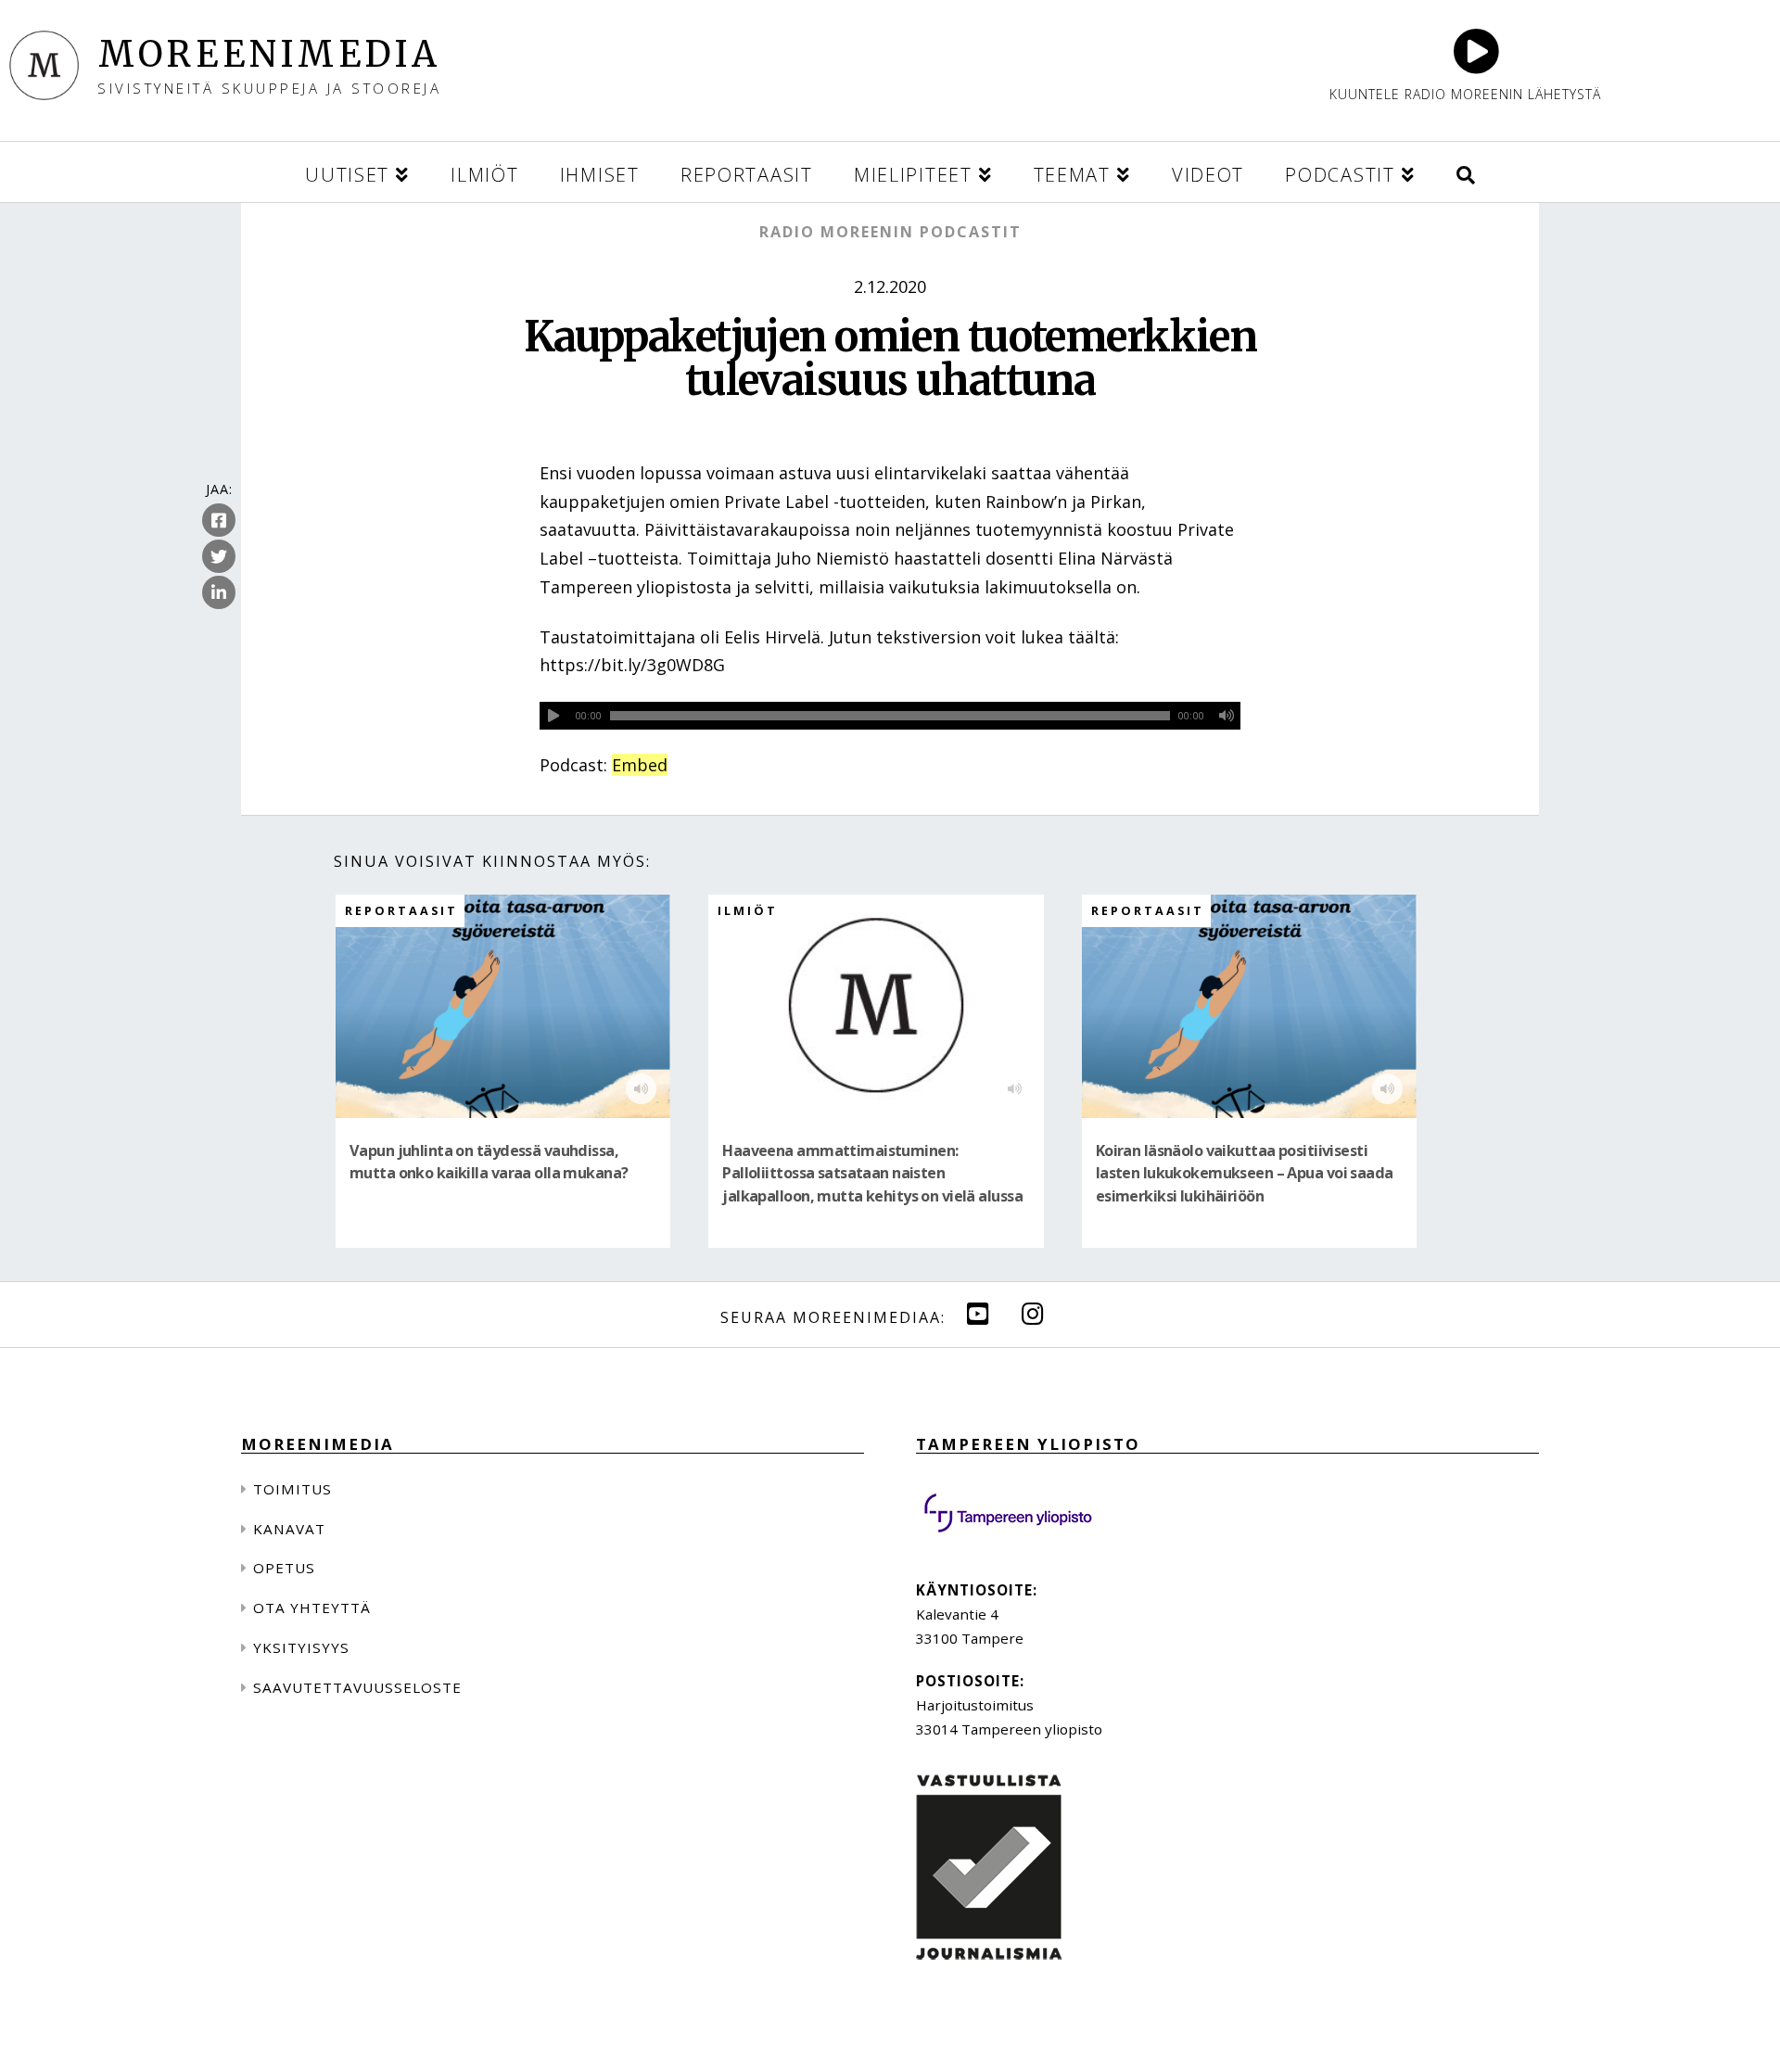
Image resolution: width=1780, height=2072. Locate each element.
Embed (640, 765)
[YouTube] (978, 1313)
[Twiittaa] (219, 557)
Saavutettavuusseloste (357, 1687)
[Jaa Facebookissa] (219, 521)
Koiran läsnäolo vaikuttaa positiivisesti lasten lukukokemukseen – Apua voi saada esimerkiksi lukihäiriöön (1245, 1173)
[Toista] (553, 716)
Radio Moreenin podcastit (890, 232)
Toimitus (292, 1489)
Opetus (284, 1568)
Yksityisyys (301, 1647)
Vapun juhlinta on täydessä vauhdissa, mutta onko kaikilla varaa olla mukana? (489, 1162)
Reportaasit (401, 911)
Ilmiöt (748, 911)
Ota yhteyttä (312, 1608)
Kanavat (289, 1529)
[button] (1466, 172)
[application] (890, 716)
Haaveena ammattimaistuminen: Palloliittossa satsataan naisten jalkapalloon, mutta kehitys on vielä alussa (872, 1173)
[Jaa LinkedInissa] (219, 593)
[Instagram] (1033, 1313)
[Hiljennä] (1227, 716)
